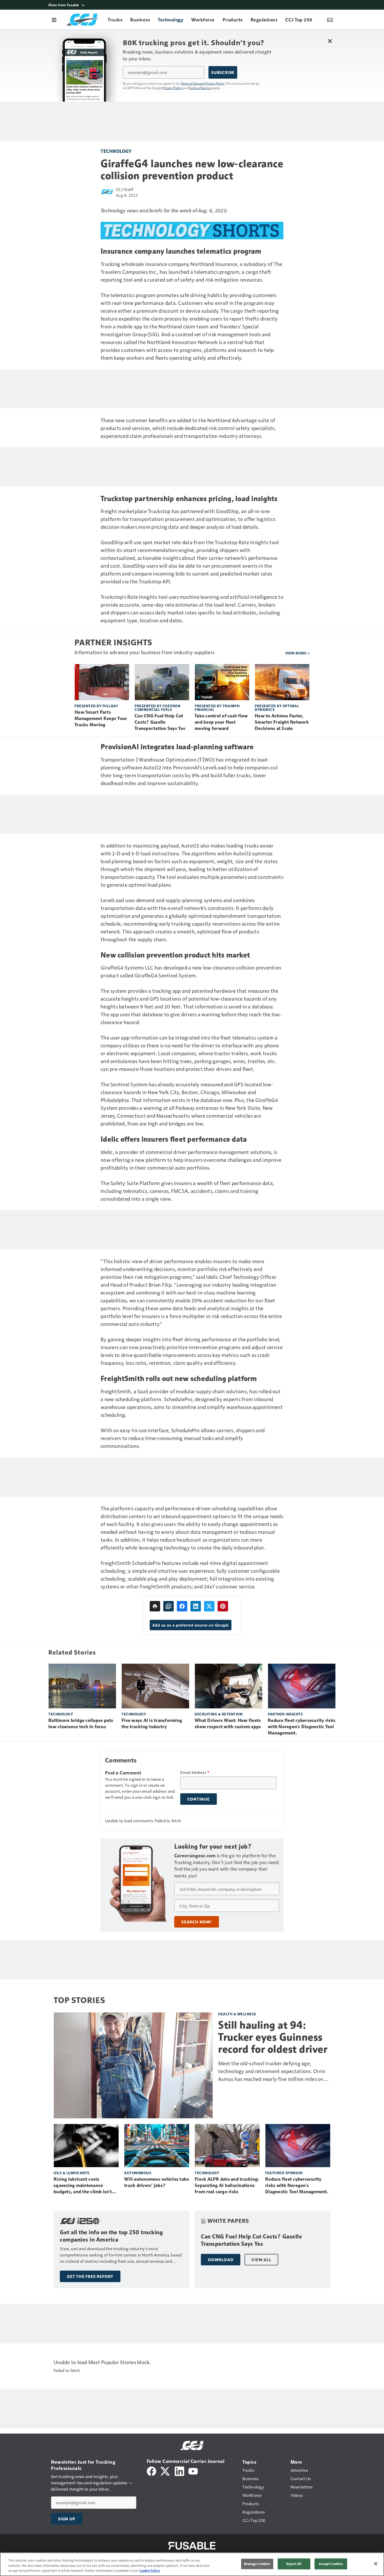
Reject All (294, 2564)
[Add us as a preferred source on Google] (168, 1606)
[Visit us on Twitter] (165, 2471)
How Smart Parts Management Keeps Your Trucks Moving (101, 718)
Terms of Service (200, 88)
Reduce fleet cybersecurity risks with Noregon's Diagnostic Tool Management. (302, 1727)
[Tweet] (209, 1606)
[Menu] (54, 20)
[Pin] (223, 1606)
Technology (116, 151)
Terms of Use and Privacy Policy (203, 83)
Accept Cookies (331, 2564)
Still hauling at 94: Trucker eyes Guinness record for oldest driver (273, 2037)
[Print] (155, 1606)
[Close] (376, 2564)
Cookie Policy (150, 2571)
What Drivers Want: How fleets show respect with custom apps (228, 1724)
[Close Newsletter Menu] (330, 41)
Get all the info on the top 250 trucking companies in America (111, 2236)
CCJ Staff (124, 189)
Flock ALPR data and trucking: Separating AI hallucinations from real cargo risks (227, 2185)
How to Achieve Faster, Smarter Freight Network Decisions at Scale (282, 722)
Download (221, 2260)
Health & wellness (237, 2014)
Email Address (195, 1772)
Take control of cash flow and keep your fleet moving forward (221, 722)
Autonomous (138, 2173)
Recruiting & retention (219, 1714)
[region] (192, 2564)
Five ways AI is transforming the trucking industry (152, 1724)
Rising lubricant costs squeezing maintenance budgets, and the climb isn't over (83, 2186)
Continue (199, 1799)
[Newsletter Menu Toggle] (330, 20)
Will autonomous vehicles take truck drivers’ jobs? (156, 2182)
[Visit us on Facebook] (152, 2471)
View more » (298, 653)
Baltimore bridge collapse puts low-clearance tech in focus (81, 1724)
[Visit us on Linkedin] (179, 2471)
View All (261, 2260)
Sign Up (67, 2519)
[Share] (182, 1606)
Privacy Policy (172, 88)
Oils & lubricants (72, 2173)
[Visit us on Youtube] (193, 2471)
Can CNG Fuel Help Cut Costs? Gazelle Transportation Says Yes (160, 722)
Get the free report (90, 2276)
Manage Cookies (257, 2564)
